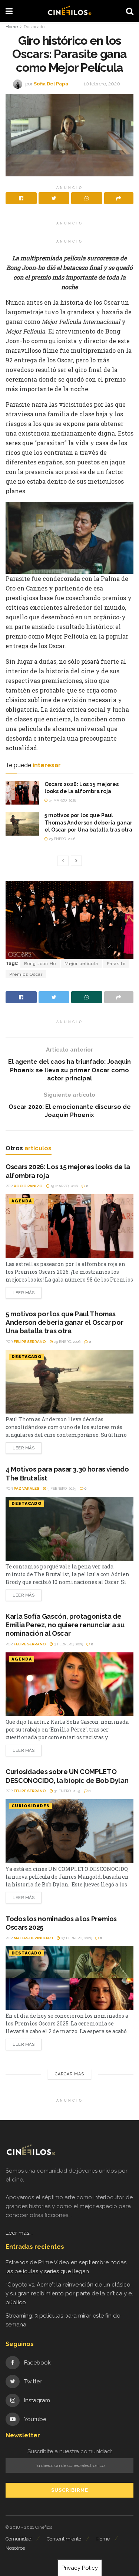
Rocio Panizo (28, 1186)
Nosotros (15, 2548)
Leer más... (19, 2233)
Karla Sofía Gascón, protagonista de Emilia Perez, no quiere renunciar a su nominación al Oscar (65, 1625)
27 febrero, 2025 (76, 1938)
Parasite (116, 964)
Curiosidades (31, 1806)
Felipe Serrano (30, 1342)
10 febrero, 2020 (102, 84)
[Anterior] (63, 861)
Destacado (34, 27)
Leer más (24, 1293)
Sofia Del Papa (51, 84)
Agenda (22, 1201)
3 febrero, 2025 (61, 1488)
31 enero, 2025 (67, 1791)
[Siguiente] (76, 861)
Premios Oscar (26, 974)
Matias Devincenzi (33, 1938)
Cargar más (69, 2074)
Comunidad (19, 2539)
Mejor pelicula (81, 964)
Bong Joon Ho (40, 964)
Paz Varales (27, 1488)
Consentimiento (64, 2539)
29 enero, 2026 (62, 839)
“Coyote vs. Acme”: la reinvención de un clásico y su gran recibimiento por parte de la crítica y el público (69, 2294)
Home (12, 27)
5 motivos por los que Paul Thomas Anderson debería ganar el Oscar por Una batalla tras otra (88, 822)
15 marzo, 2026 (62, 800)
